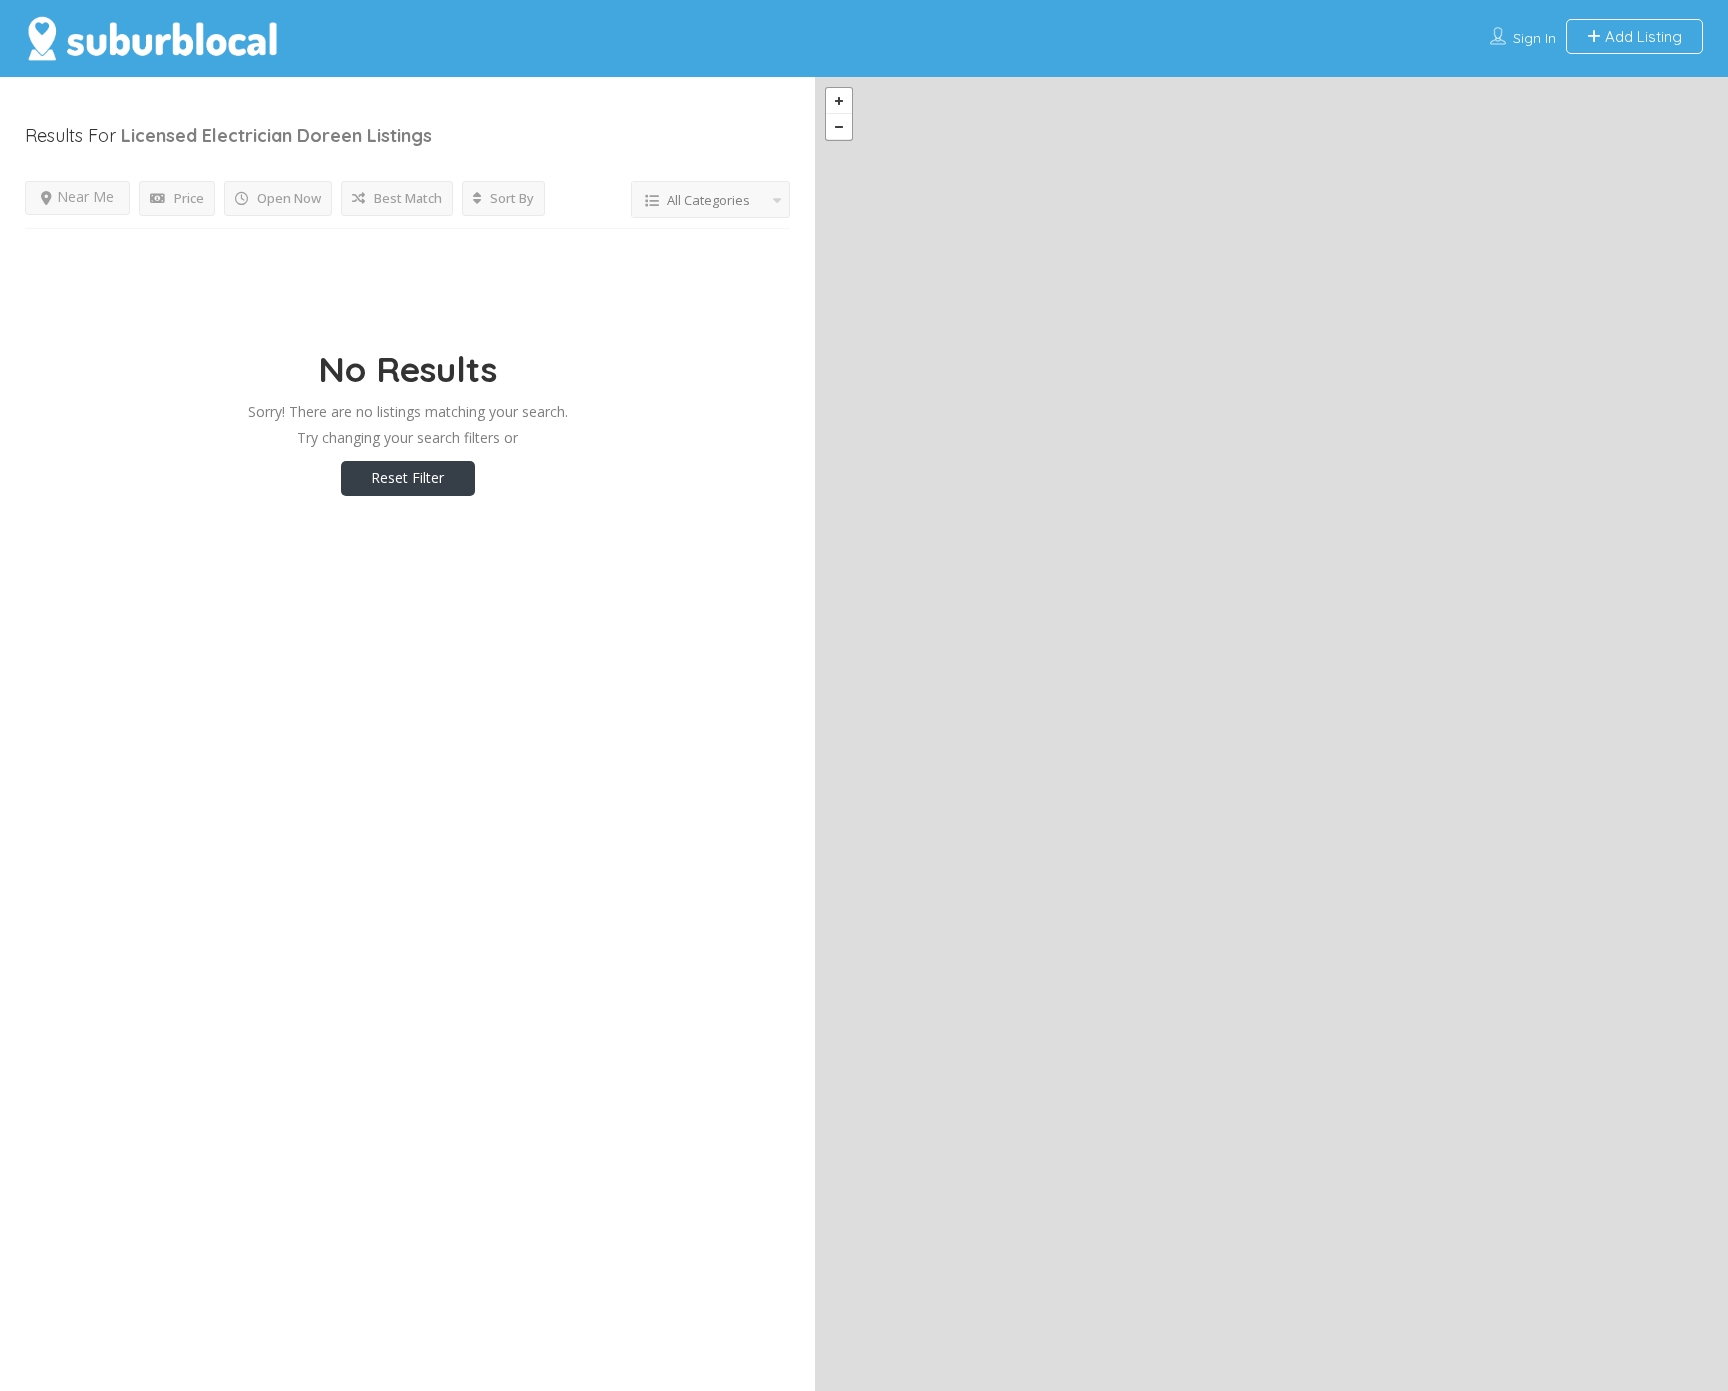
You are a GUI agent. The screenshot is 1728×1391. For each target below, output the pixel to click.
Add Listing (1641, 36)
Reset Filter (407, 477)
